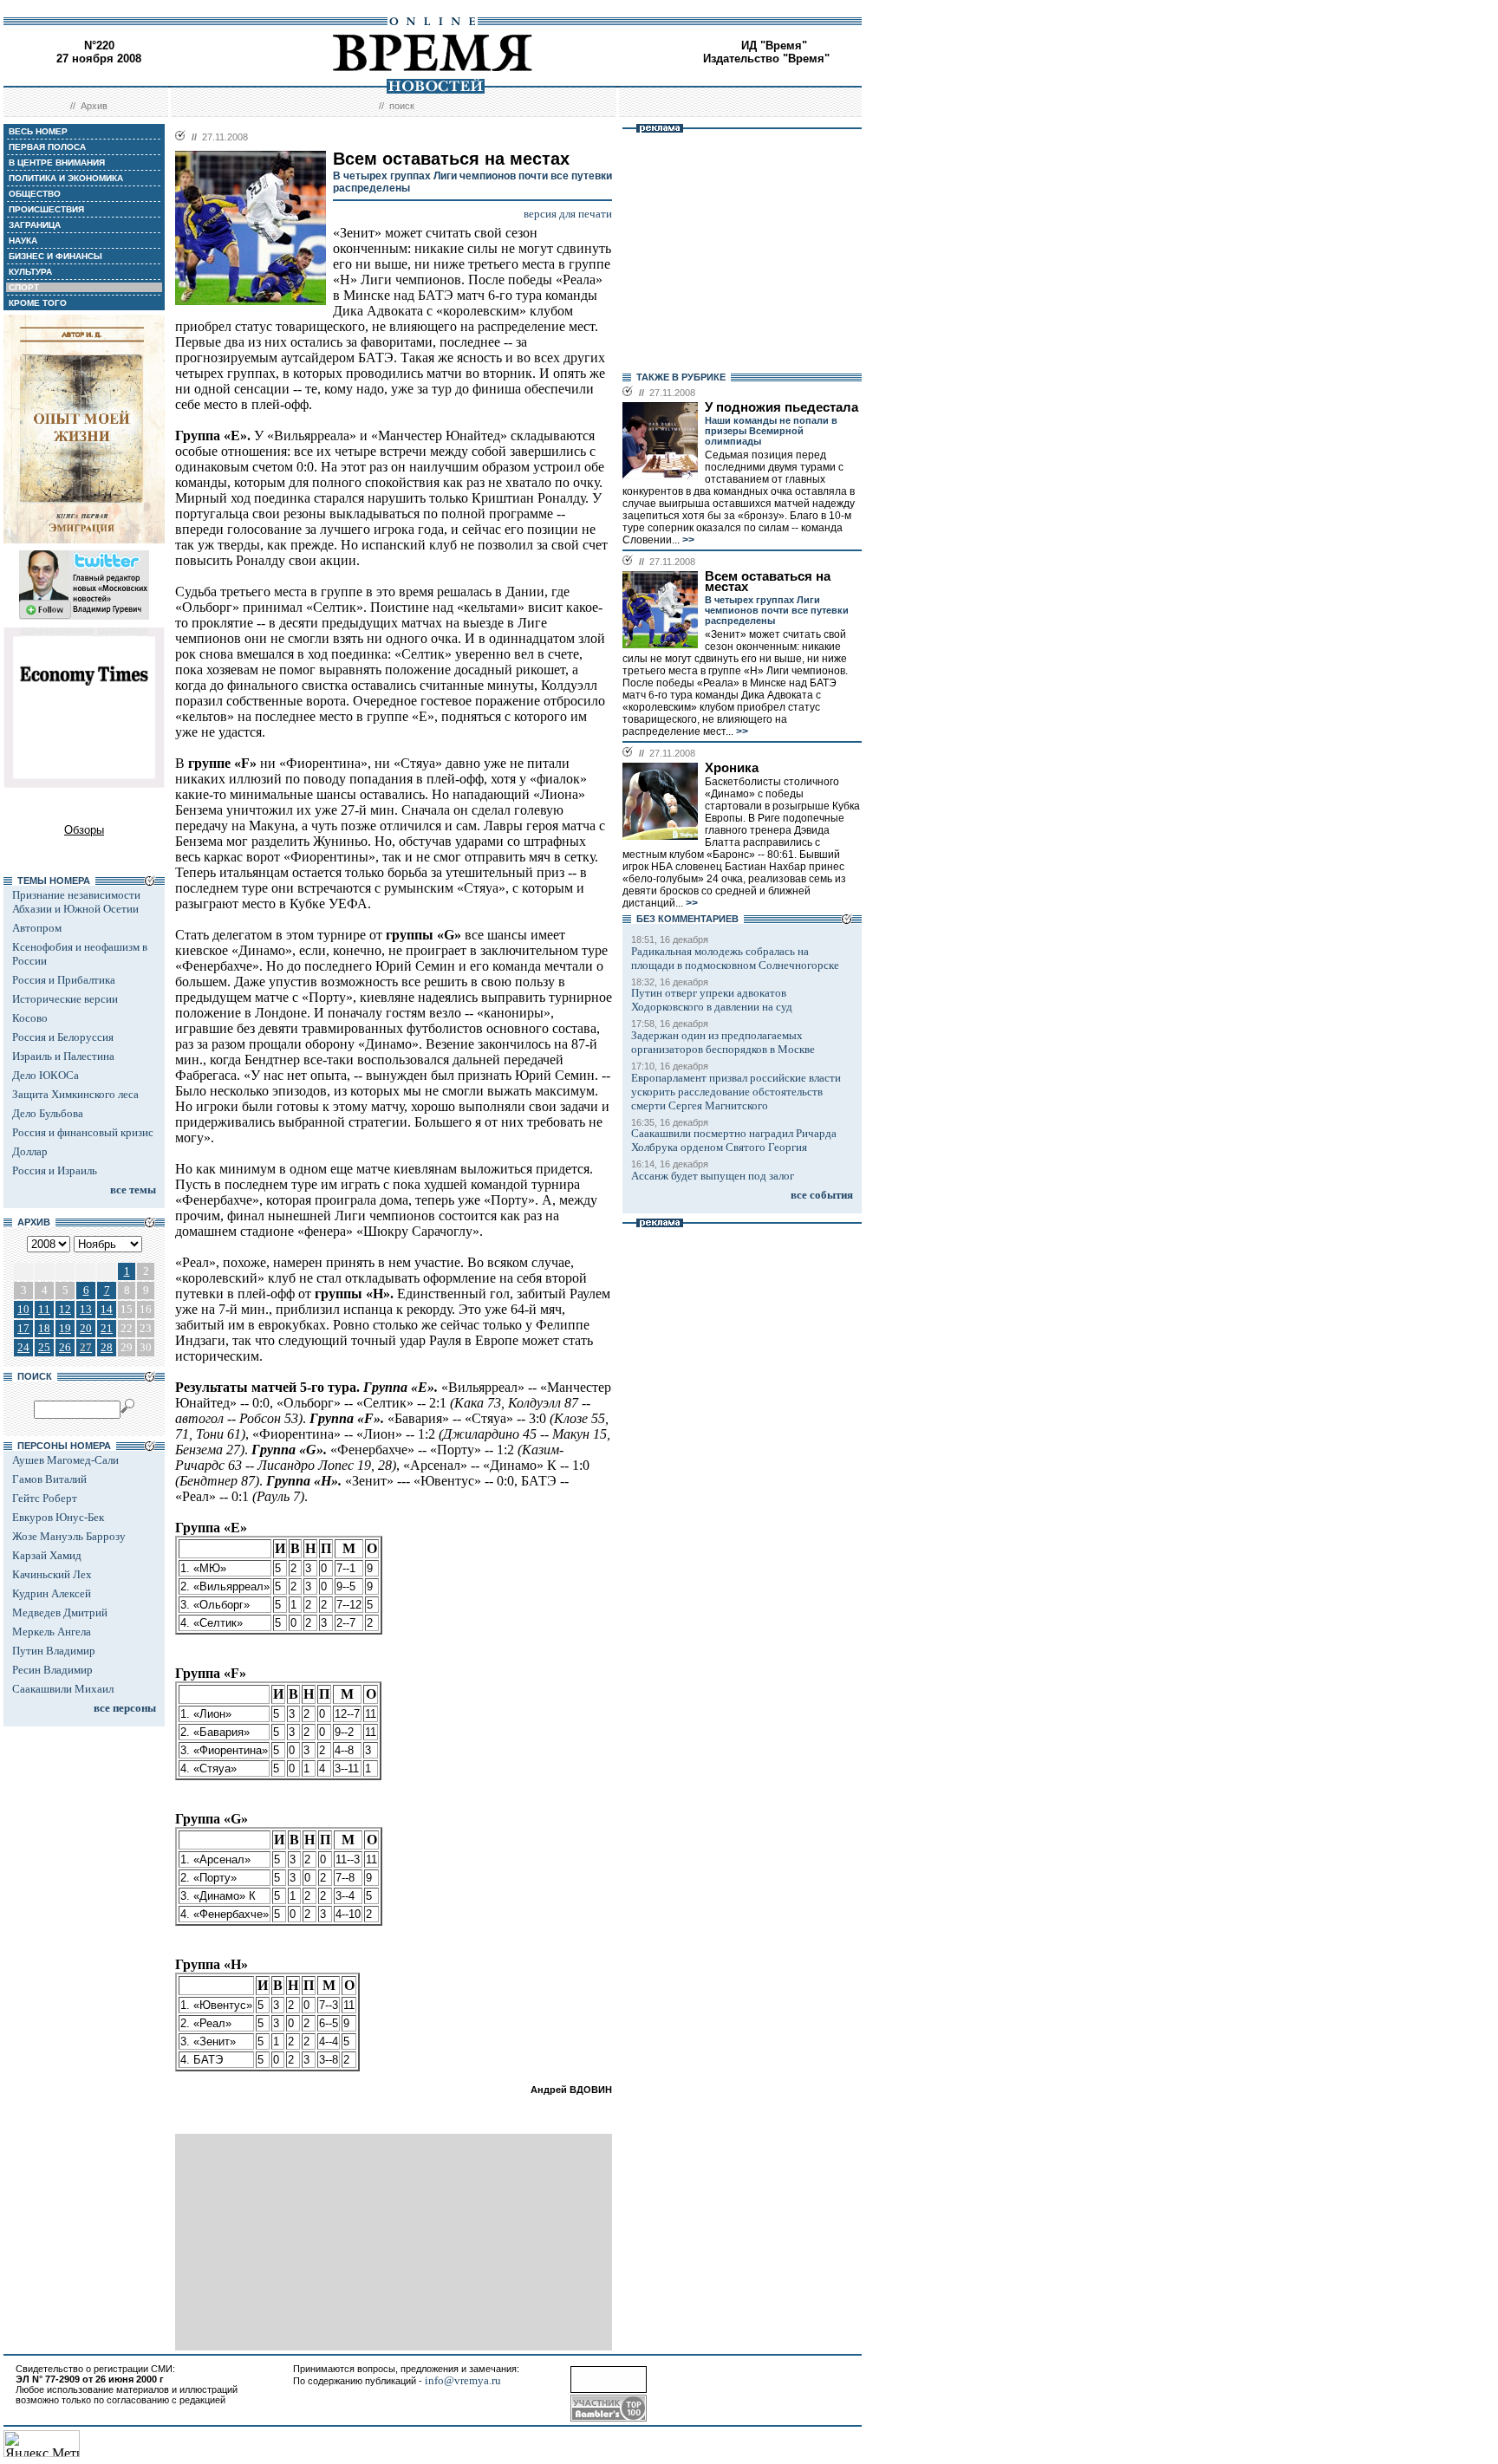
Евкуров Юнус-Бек (58, 1517)
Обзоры (84, 830)
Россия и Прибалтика (64, 980)
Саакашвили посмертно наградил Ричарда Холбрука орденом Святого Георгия (734, 1140)
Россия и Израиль (55, 1170)
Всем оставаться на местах (768, 582)
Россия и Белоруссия (63, 1037)
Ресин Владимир (52, 1670)
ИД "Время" (774, 46)
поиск (402, 106)
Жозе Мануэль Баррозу (69, 1536)
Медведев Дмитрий (60, 1612)
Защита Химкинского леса (75, 1094)
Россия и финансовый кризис (83, 1132)
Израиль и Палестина (63, 1056)
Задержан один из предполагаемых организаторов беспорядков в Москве (723, 1042)
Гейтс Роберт (45, 1498)
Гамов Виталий (49, 1479)
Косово (30, 1018)
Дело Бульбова (48, 1113)
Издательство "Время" (766, 59)
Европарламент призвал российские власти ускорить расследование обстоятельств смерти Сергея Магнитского (736, 1092)
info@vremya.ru (463, 2380)
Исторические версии (65, 999)
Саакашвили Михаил (63, 1689)
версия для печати (568, 214)
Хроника (732, 768)
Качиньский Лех (52, 1574)
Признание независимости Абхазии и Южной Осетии (76, 902)
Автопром (37, 928)
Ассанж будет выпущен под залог (713, 1176)
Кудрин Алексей (52, 1593)
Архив (94, 106)
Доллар (30, 1151)
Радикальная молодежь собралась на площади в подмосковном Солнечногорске (735, 958)
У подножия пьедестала (782, 407)
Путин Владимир (54, 1651)
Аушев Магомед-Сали (65, 1460)
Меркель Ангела (52, 1632)
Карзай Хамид (47, 1555)
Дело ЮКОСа (46, 1075)
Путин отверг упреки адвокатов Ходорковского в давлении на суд (712, 1000)
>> (687, 540)
